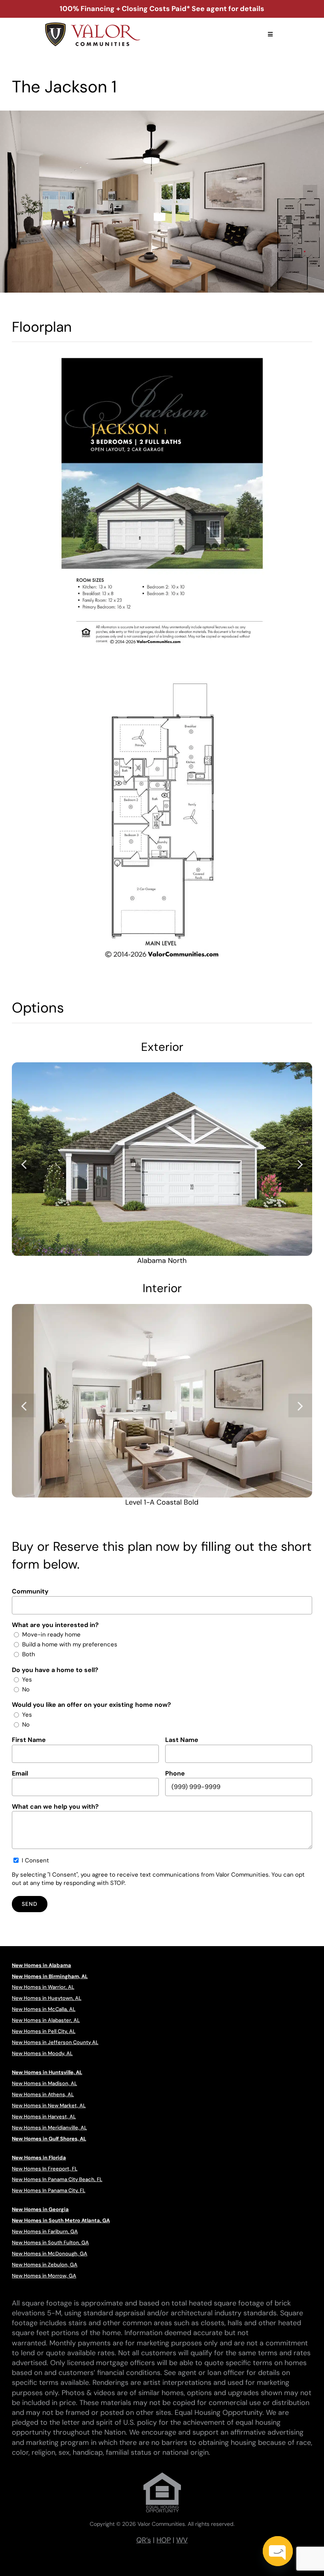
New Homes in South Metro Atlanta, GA (61, 2220)
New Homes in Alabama (41, 1965)
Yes (27, 1680)
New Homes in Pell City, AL (44, 2031)
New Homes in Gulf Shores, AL (49, 2139)
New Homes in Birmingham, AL (50, 1976)
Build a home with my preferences (70, 1644)
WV (182, 2540)
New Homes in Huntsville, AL (47, 2072)
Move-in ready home (51, 1635)
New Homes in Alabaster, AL (46, 2020)
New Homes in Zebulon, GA (45, 2265)
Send (30, 1904)
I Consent (35, 1860)
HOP (164, 2540)
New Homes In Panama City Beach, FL (57, 2179)
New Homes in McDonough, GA (50, 2254)
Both (29, 1654)
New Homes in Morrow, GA (44, 2276)
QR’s (144, 2540)
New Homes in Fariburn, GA (45, 2231)
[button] (24, 1164)
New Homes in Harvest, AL (44, 2117)
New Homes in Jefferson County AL (55, 2042)
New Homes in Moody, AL (42, 2053)
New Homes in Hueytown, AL (47, 1998)
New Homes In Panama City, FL (49, 2190)
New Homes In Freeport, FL (45, 2169)
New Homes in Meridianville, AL (49, 2128)
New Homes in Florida (39, 2158)
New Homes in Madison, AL (44, 2083)
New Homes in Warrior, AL (43, 1987)
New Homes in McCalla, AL (44, 2009)
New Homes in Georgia (40, 2209)
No (26, 1689)
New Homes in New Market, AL (49, 2105)
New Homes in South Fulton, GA (50, 2242)
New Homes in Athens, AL (43, 2094)
